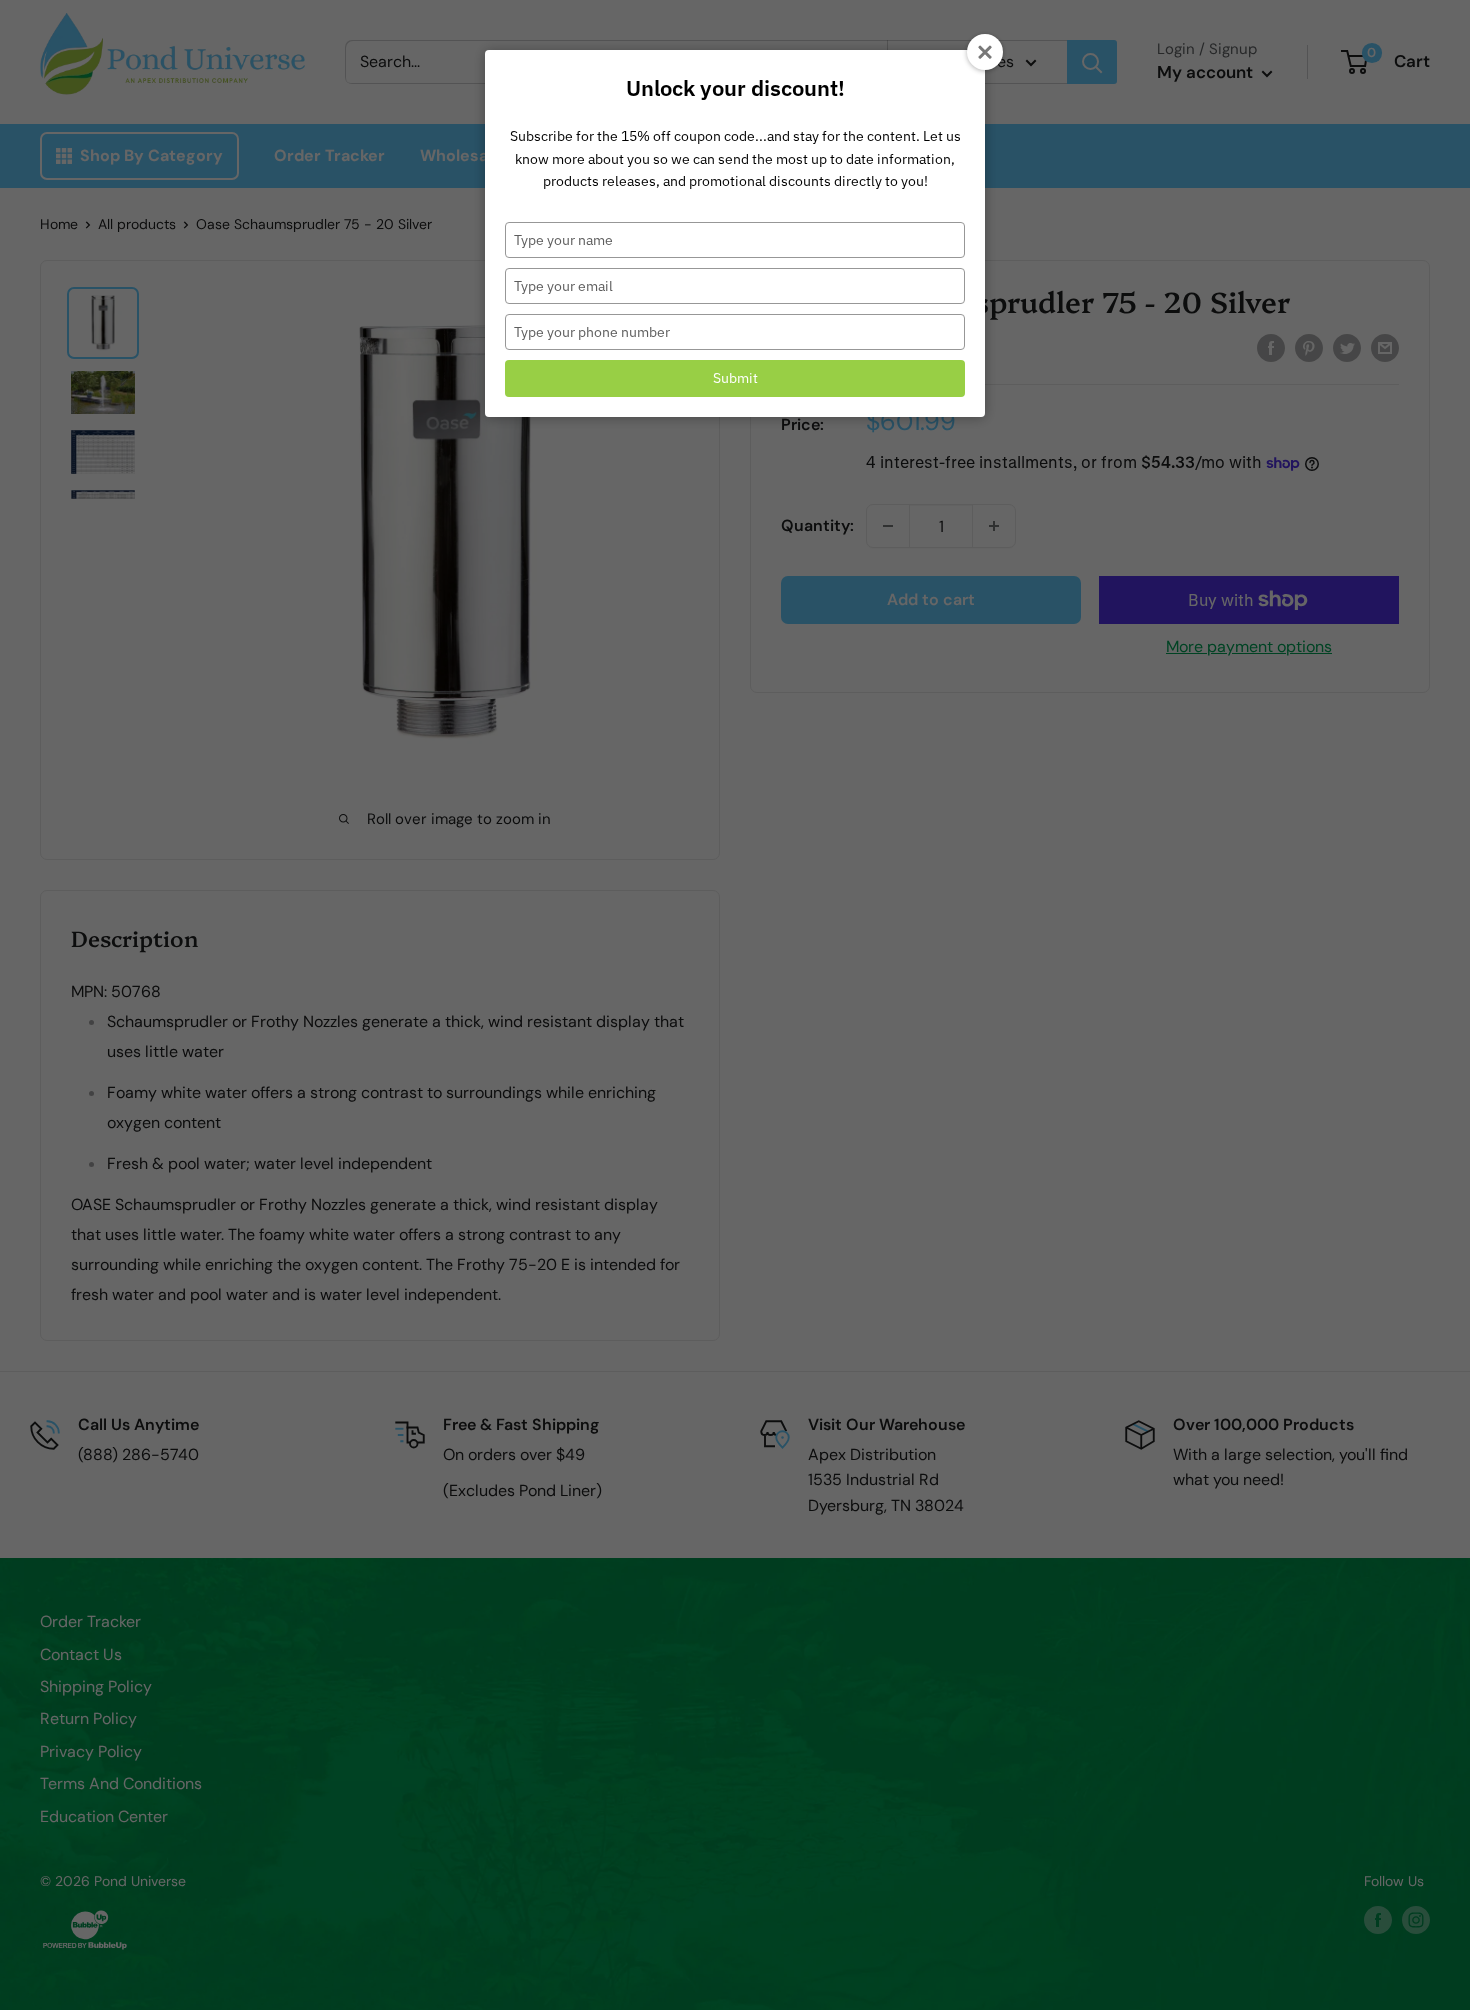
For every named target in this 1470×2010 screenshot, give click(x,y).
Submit (735, 378)
